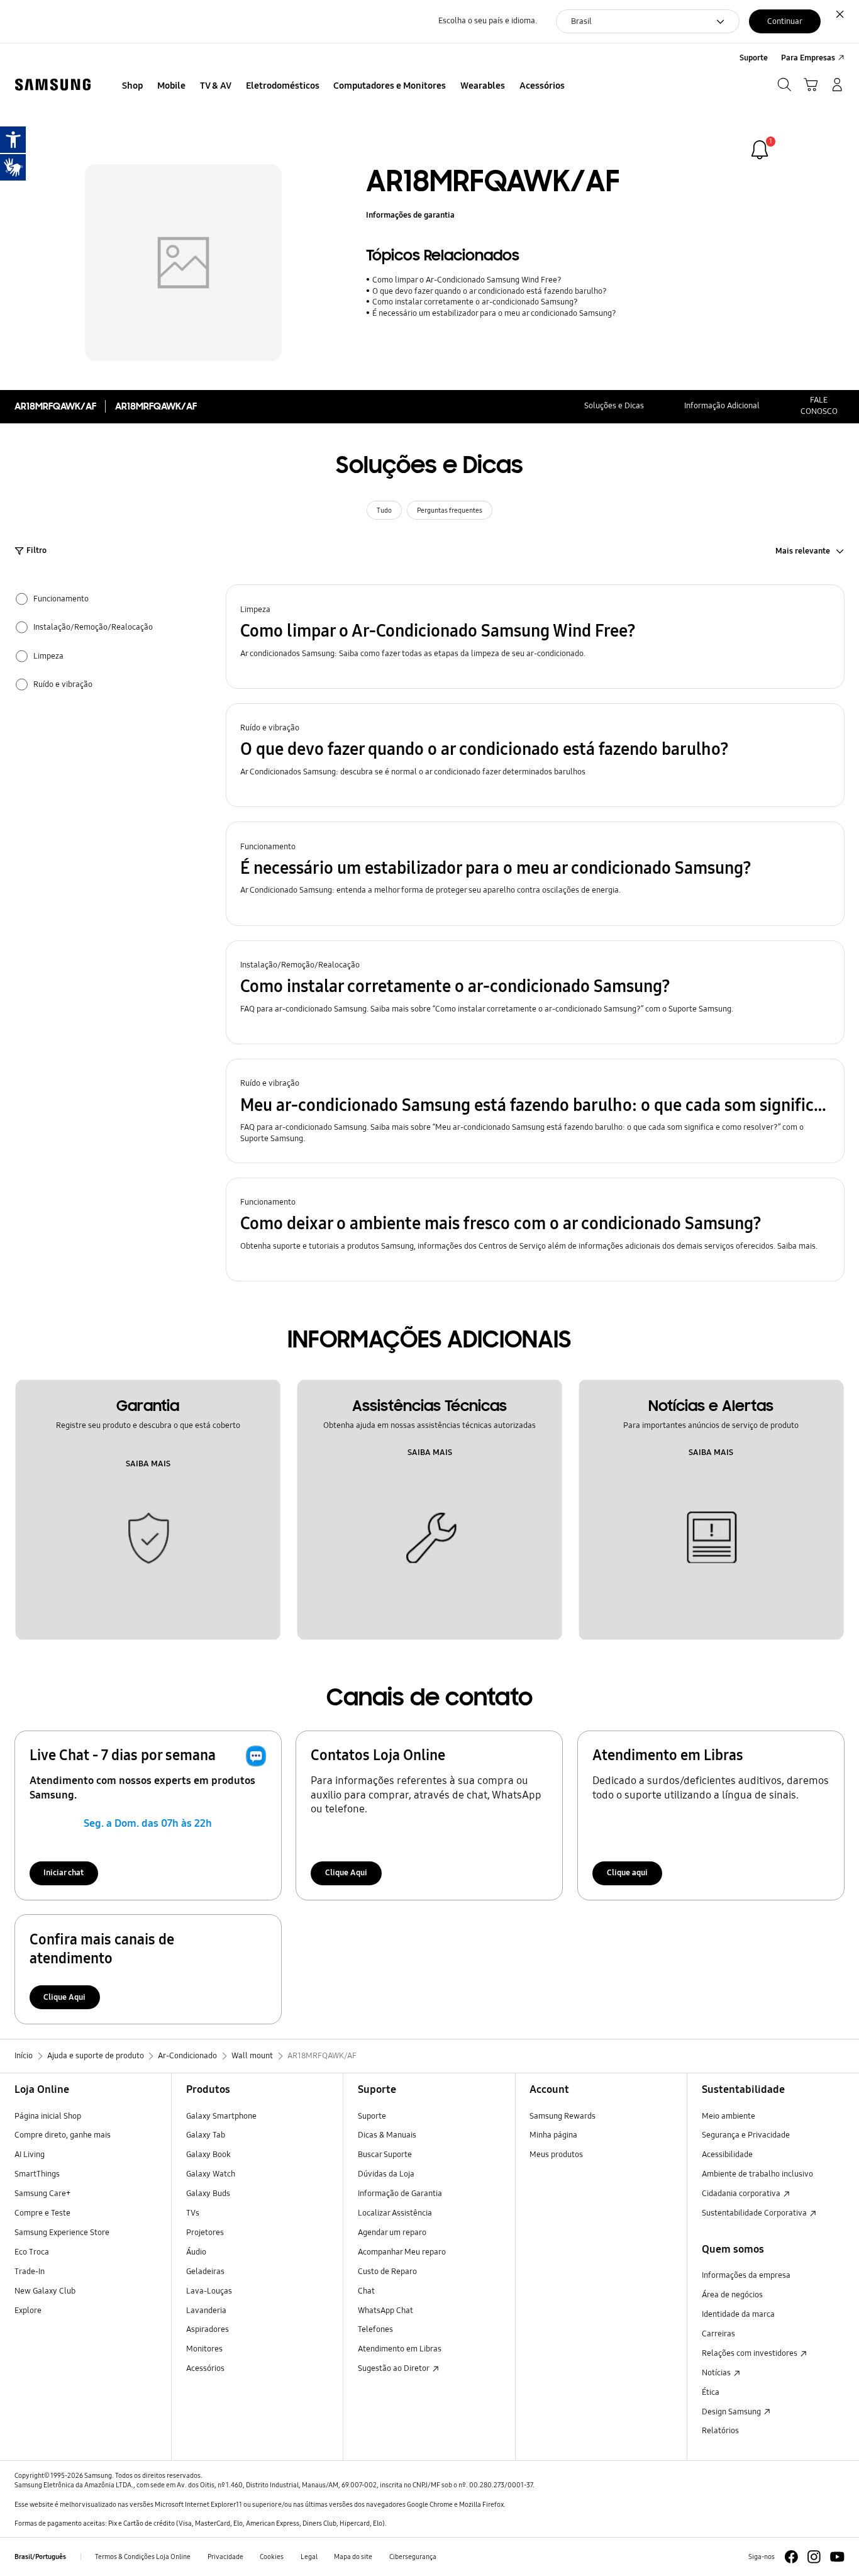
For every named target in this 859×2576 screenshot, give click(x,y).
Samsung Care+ (42, 2194)
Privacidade (225, 2556)
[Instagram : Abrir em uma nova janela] (814, 2557)
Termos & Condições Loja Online (143, 2556)
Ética (711, 2392)
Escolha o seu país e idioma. (488, 21)
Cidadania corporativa (742, 2194)
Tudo (384, 510)
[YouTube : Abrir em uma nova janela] (837, 2557)
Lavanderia (206, 2311)
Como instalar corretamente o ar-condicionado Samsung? (475, 302)
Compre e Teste (42, 2213)
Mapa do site (353, 2556)
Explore (28, 2311)
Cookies (272, 2556)
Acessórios (205, 2368)
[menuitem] (133, 86)
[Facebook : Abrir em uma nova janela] (791, 2557)
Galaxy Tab (206, 2135)
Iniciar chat (64, 1873)
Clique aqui (627, 1873)
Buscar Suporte (385, 2155)
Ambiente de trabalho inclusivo (757, 2174)
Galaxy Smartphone (221, 2116)
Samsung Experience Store (62, 2233)
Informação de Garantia (400, 2194)
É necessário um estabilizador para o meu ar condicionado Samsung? (494, 313)
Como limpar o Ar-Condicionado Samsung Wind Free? (467, 280)
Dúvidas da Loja (386, 2174)
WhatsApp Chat (385, 2311)
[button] (535, 637)
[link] (760, 150)
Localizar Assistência (395, 2213)
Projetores (205, 2233)
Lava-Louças (209, 2291)
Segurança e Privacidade (746, 2135)
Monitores (204, 2349)
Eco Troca (32, 2252)
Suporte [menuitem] (754, 58)
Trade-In (30, 2272)
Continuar (785, 21)
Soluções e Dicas (614, 406)
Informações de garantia (410, 215)
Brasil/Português (40, 2556)
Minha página (553, 2135)
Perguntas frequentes (450, 510)
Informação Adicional (722, 406)
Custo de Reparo (387, 2272)
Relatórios (720, 2431)
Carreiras (718, 2334)
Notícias (717, 2373)
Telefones (375, 2329)
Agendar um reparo (392, 2233)
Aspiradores (208, 2329)
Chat (366, 2291)
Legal (309, 2556)
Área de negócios (732, 2295)
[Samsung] (53, 85)
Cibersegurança (413, 2556)
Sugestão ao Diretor (394, 2368)
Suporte (372, 2116)
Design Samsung (732, 2412)
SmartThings (37, 2174)
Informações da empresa (746, 2275)
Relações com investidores (751, 2353)
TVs (193, 2213)
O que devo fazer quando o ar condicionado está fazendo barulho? (489, 291)
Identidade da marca (738, 2314)
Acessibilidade (727, 2155)
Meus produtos (556, 2155)
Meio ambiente (729, 2116)
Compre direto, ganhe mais (63, 2135)
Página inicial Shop (48, 2116)
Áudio (196, 2252)
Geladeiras (205, 2272)
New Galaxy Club (45, 2291)
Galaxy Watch (211, 2174)
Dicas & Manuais (387, 2135)
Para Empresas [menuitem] (808, 58)
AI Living (30, 2155)
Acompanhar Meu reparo (402, 2252)
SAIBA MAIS (148, 1464)
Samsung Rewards (563, 2116)
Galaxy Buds (208, 2194)
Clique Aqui (346, 1873)
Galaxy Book (208, 2155)
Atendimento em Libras (400, 2349)
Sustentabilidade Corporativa (755, 2213)
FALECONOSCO (819, 406)
